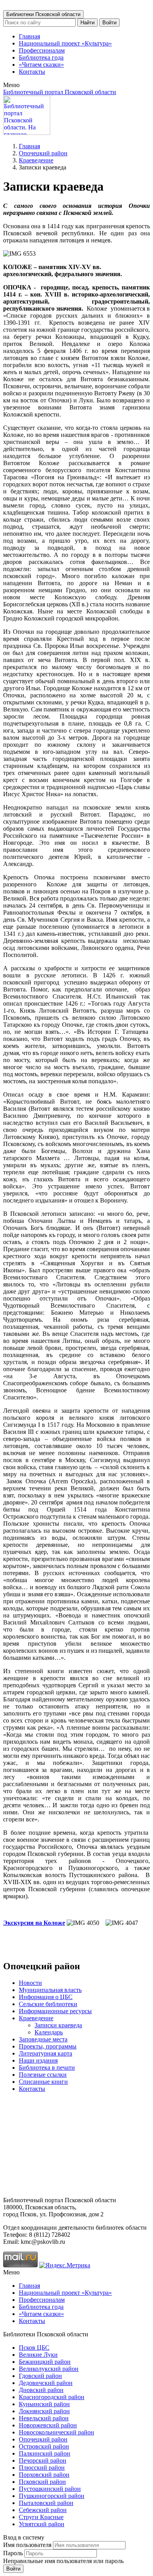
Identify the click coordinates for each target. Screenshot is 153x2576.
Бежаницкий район (45, 2362)
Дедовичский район (46, 2383)
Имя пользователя (27, 2545)
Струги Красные (41, 2517)
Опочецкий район (43, 153)
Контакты (32, 72)
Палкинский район (45, 2453)
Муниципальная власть (50, 1990)
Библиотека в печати (47, 2068)
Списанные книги (43, 2082)
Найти (87, 23)
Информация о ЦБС (46, 1997)
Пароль (13, 2553)
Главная (29, 36)
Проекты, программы (48, 2046)
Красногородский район (52, 2397)
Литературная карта (46, 2053)
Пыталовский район (46, 2503)
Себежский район (43, 2510)
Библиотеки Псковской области (43, 14)
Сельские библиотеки (48, 2004)
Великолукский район (49, 2369)
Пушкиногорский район (52, 2496)
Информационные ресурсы (55, 2011)
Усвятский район (42, 2524)
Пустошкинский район (50, 2489)
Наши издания (38, 2060)
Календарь (49, 2032)
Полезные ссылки (43, 2075)
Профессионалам (42, 50)
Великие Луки (38, 2355)
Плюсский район (42, 2468)
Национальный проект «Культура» (65, 43)
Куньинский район (44, 2404)
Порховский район (44, 2475)
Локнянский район (44, 2411)
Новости (30, 1983)
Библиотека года (41, 57)
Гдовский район (40, 2376)
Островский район (44, 2446)
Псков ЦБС (34, 2348)
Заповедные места (43, 2039)
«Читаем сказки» (41, 65)
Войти (109, 23)
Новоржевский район (48, 2425)
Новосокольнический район (56, 2432)
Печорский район (43, 2460)
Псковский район (42, 2482)
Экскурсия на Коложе (34, 1923)
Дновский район (41, 2390)
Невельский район (44, 2418)
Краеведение (36, 160)
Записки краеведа (58, 2025)
